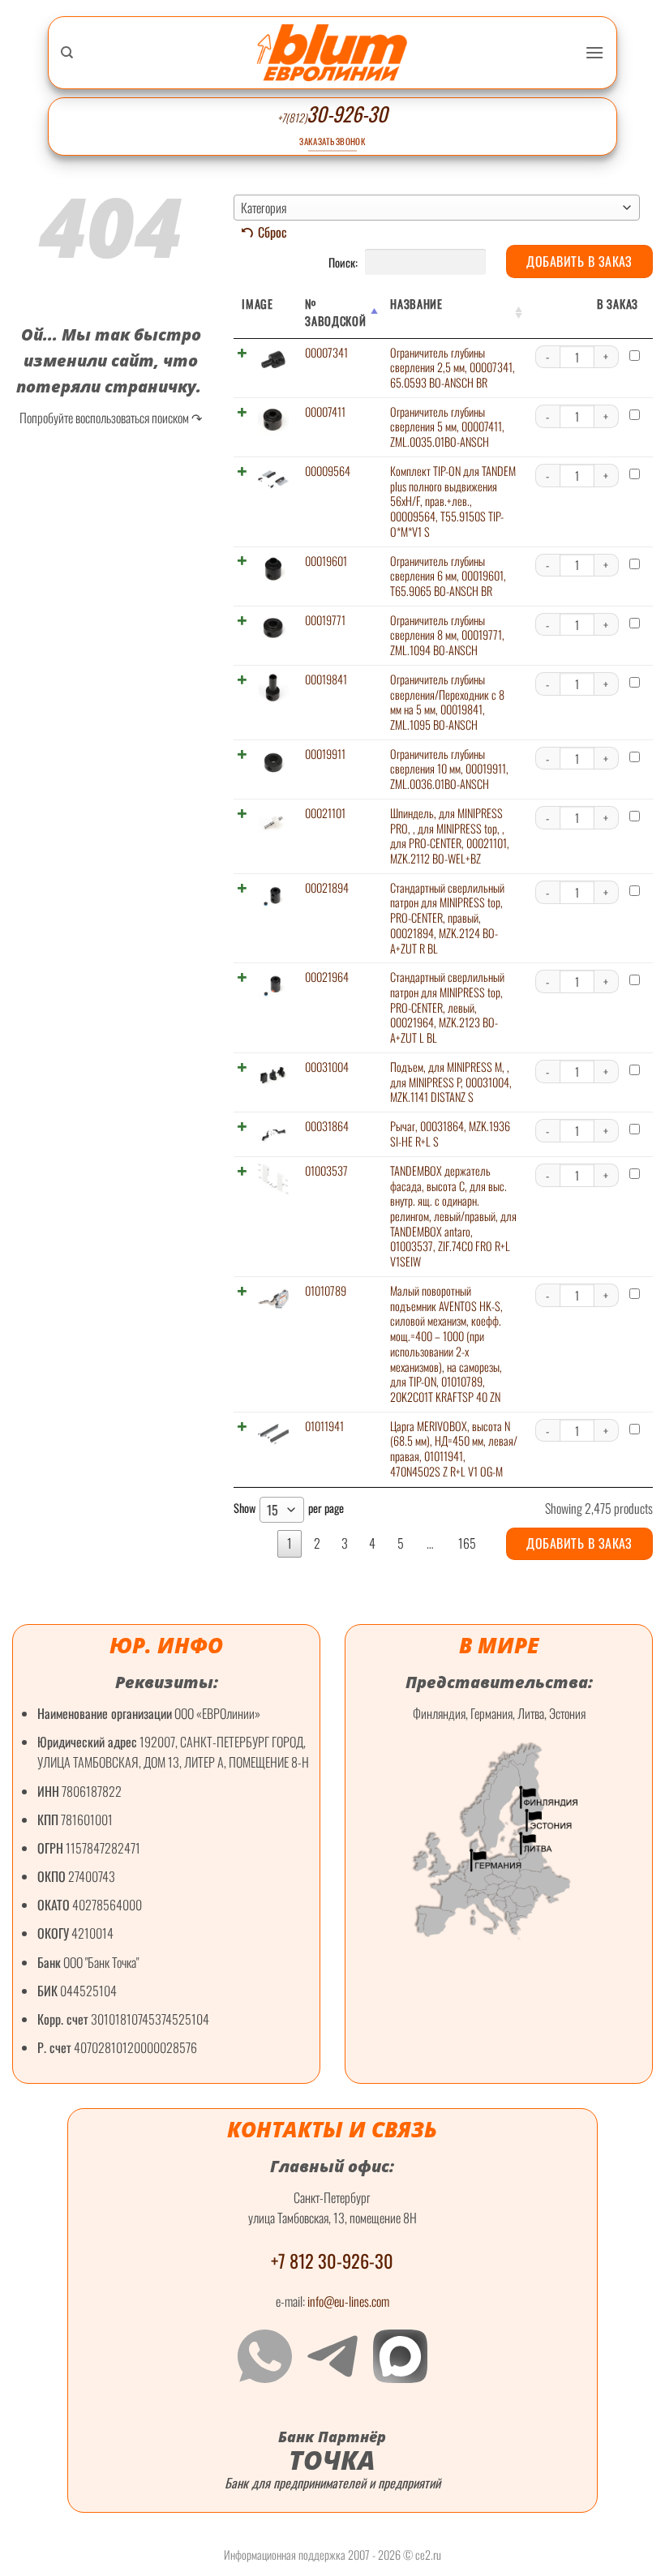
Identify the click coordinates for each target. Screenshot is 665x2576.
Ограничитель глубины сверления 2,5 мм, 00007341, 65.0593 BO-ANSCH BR (453, 367)
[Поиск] (67, 53)
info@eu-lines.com (348, 2301)
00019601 (326, 561)
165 (467, 1543)
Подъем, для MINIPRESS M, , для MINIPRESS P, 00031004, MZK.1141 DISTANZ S (451, 1082)
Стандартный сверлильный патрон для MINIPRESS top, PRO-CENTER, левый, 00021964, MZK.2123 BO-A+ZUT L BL (447, 1007)
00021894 (327, 887)
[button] (594, 52)
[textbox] (437, 208)
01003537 (326, 1170)
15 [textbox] (272, 1510)
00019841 (326, 679)
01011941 (324, 1426)
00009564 (328, 471)
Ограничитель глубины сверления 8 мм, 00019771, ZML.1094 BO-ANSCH (447, 635)
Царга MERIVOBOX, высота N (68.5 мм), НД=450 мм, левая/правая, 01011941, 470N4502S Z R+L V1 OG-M (454, 1449)
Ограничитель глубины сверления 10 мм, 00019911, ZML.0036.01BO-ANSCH (449, 769)
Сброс (272, 232)
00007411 (325, 411)
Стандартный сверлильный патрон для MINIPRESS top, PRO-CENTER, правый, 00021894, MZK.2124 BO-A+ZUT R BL (447, 918)
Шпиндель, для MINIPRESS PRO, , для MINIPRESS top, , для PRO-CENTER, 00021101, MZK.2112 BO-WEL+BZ (450, 836)
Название (416, 304)
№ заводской (335, 312)
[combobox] (437, 208)
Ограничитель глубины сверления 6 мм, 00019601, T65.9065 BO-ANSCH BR (448, 576)
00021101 (325, 813)
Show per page (289, 1509)
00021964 (327, 977)
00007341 (326, 352)
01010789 (326, 1290)
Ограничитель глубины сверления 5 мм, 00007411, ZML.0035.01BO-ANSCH (447, 426)
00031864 (327, 1126)
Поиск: (344, 261)
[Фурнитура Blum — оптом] (332, 52)
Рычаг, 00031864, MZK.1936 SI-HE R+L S (450, 1134)
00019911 (325, 754)
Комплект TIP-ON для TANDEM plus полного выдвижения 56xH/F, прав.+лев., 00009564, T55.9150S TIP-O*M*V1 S (453, 501)
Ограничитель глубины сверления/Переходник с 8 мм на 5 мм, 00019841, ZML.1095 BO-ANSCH (447, 702)
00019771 (325, 620)
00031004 (327, 1067)
